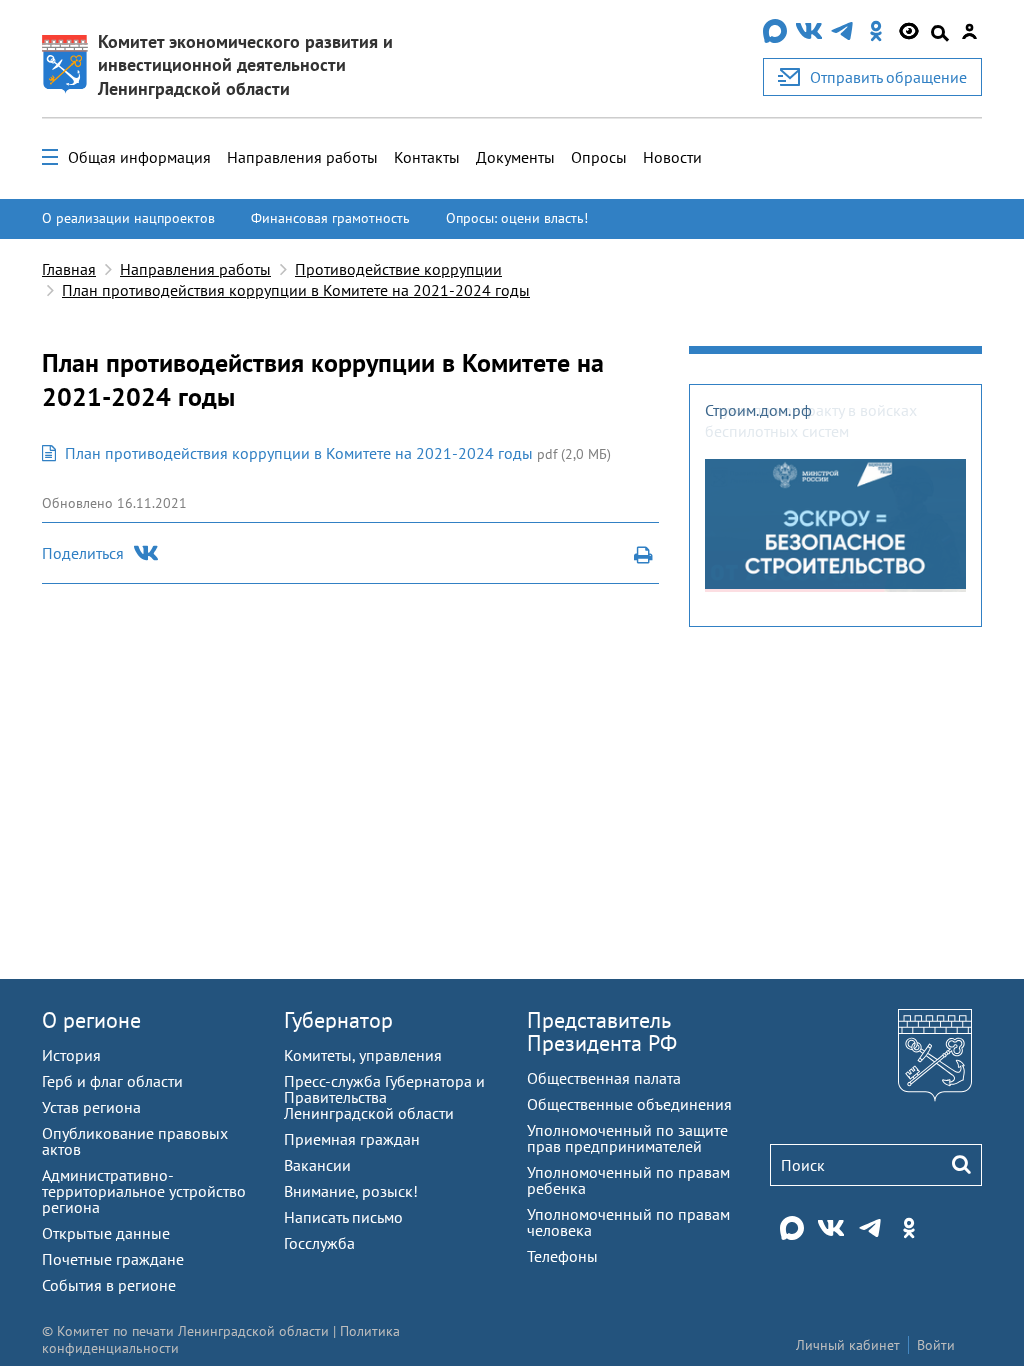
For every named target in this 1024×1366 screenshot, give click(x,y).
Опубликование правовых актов (135, 1141)
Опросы (599, 157)
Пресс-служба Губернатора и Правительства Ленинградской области (384, 1097)
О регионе (91, 1020)
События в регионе (109, 1285)
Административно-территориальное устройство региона (144, 1191)
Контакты (427, 157)
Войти (936, 1345)
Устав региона (91, 1107)
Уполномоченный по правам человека (628, 1222)
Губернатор (338, 1020)
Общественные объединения (629, 1104)
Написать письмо (343, 1217)
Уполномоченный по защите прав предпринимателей (627, 1138)
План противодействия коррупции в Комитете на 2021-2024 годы (296, 290)
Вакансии (317, 1165)
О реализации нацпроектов (128, 218)
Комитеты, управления (363, 1055)
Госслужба (319, 1243)
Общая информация (139, 157)
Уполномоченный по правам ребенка (628, 1180)
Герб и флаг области (112, 1081)
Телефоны (562, 1256)
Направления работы (302, 157)
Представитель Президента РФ (602, 1031)
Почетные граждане (113, 1259)
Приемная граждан (352, 1139)
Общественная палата (604, 1078)
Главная (69, 269)
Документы (515, 157)
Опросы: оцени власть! (517, 218)
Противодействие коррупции (398, 269)
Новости (672, 157)
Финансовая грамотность (330, 218)
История (71, 1055)
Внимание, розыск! (351, 1191)
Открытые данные (106, 1233)
